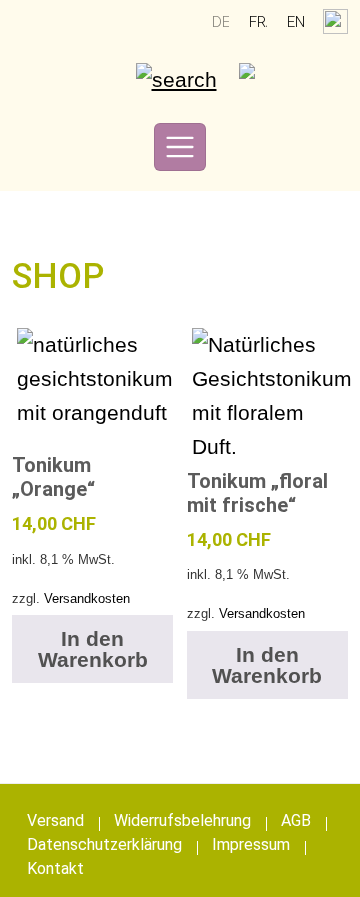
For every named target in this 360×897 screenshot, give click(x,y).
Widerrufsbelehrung (182, 820)
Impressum (251, 844)
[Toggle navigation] (180, 147)
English (296, 22)
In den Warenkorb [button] (93, 649)
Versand (55, 820)
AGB (296, 820)
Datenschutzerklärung (104, 844)
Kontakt (55, 868)
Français (258, 22)
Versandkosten (87, 598)
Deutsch (221, 22)
